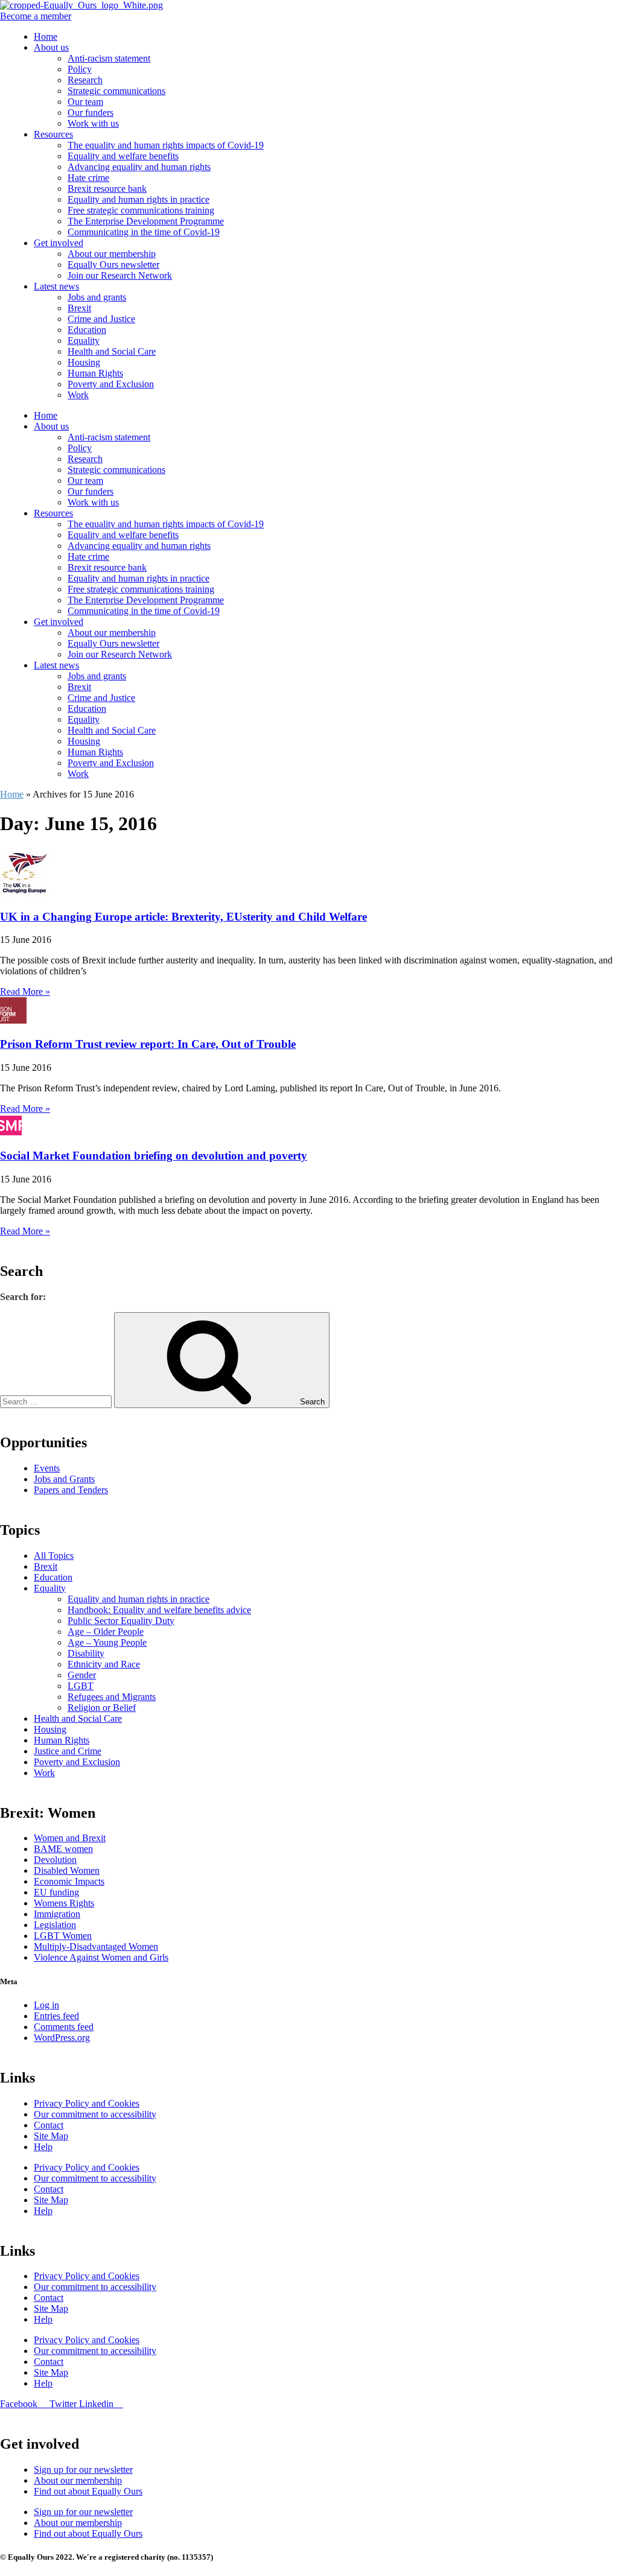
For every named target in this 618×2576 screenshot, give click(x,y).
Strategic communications (116, 91)
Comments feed (64, 2027)
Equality (84, 341)
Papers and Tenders (71, 1490)
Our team (85, 102)
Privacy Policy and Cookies (87, 2103)
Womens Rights (64, 1903)
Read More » (25, 991)
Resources (53, 134)
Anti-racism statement (109, 58)
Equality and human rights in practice (139, 199)
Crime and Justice (101, 319)
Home (46, 36)
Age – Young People (107, 1642)
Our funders (91, 113)
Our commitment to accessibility (95, 2114)
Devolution (55, 1860)
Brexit (79, 308)
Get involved (59, 243)
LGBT (81, 1686)
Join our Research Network (120, 275)
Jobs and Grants (64, 1479)
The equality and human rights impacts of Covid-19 (166, 145)
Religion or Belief (102, 1708)
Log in (46, 2005)
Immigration (57, 1914)
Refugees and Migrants (112, 1697)
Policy (80, 69)
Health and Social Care (112, 351)
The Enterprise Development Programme (146, 221)
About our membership (112, 254)
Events (47, 1468)
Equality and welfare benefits (123, 156)
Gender (82, 1675)
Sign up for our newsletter (83, 2470)
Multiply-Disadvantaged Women (96, 1946)
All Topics (54, 1556)
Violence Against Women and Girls (101, 1957)
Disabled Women (67, 1870)
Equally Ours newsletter (113, 265)
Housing (84, 362)
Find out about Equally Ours (88, 2491)
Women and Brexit (70, 1838)
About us (51, 47)
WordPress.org (62, 2038)
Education (87, 330)
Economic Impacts (69, 1881)
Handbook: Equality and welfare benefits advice (159, 1610)
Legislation (55, 1925)
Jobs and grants (97, 297)
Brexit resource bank (107, 189)
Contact (49, 2125)
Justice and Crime (68, 1751)
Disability (86, 1653)
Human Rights (95, 373)
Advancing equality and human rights (139, 167)
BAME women (63, 1849)
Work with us (93, 123)
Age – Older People (106, 1632)
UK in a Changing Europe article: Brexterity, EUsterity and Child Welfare (183, 917)
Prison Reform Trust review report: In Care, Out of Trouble (148, 1044)
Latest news (56, 286)
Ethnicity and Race (104, 1664)
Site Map (51, 2136)
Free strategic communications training (141, 210)
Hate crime (88, 178)
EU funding (56, 1892)
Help (43, 2147)
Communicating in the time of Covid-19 (144, 232)
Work (78, 395)
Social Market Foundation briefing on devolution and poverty (154, 1156)
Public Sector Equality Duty (121, 1621)
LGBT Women (63, 1936)
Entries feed (56, 2016)
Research (85, 80)
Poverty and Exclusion (111, 384)
